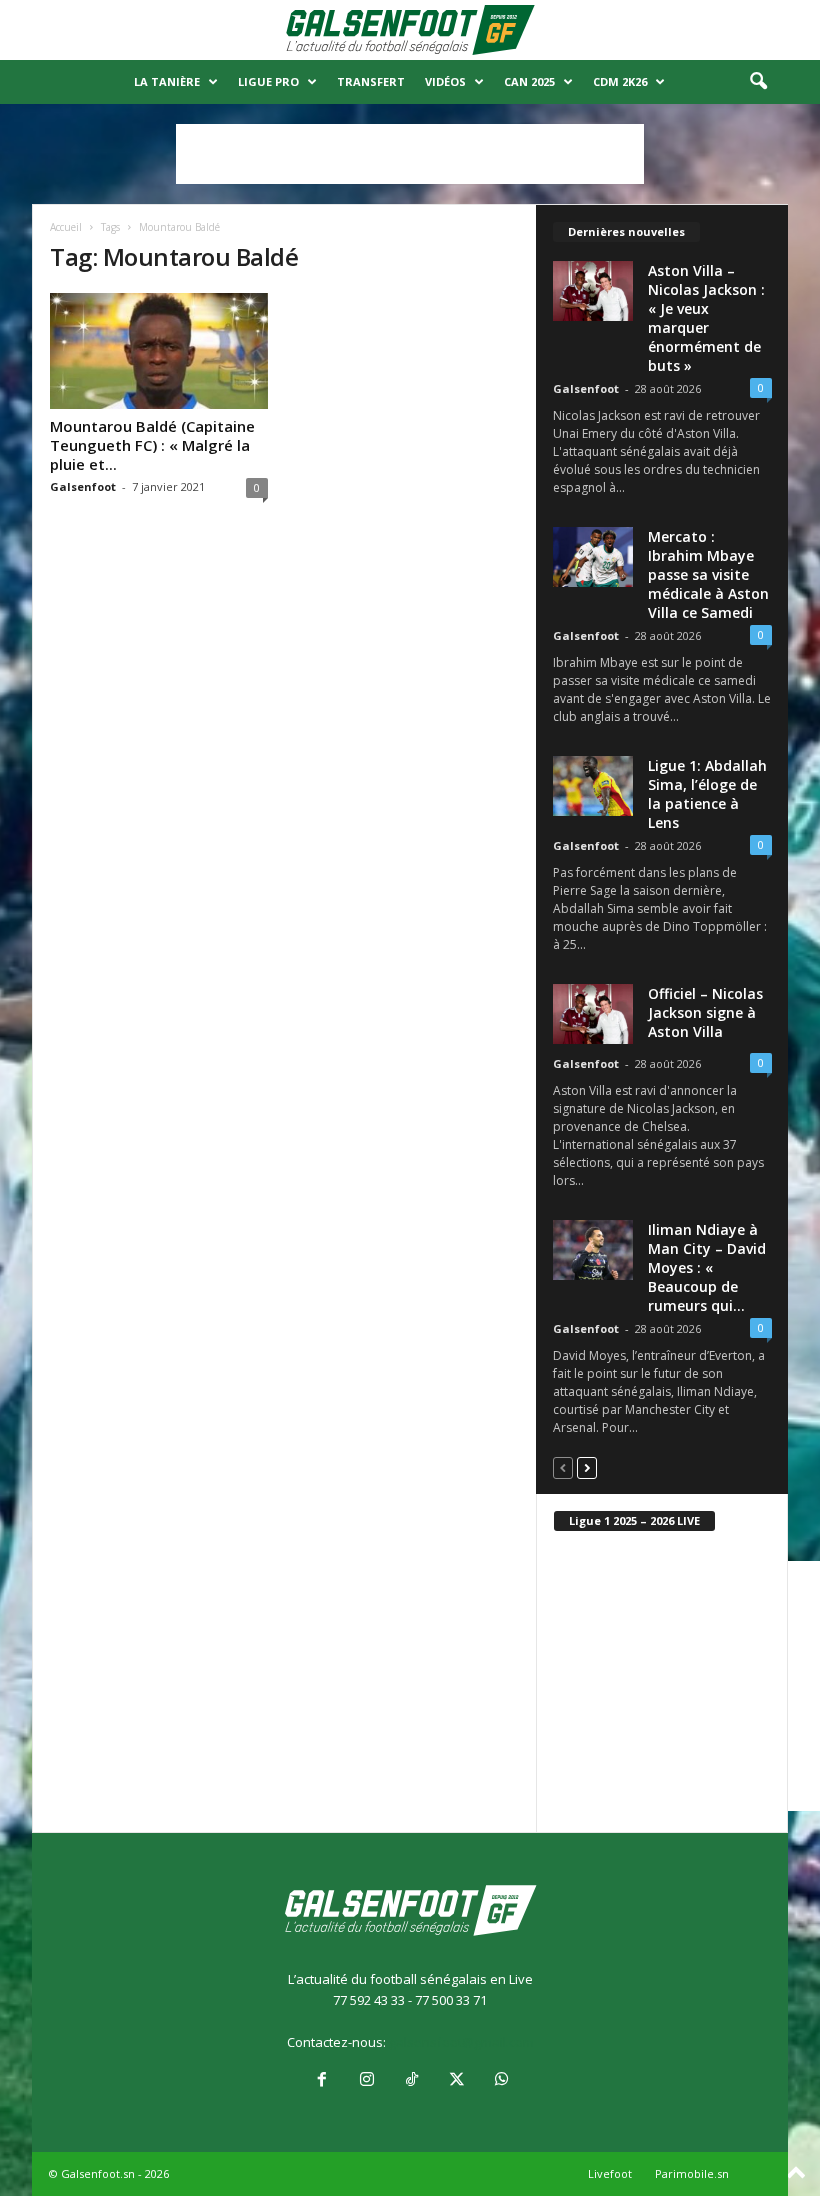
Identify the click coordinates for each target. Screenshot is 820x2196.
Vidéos (445, 81)
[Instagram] (366, 2081)
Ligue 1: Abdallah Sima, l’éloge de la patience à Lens (707, 794)
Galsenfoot (83, 486)
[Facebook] (321, 2081)
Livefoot (610, 2173)
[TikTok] (411, 2081)
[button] (758, 82)
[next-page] (587, 1467)
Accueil (66, 227)
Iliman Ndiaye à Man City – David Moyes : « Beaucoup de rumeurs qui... (707, 1267)
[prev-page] (563, 1467)
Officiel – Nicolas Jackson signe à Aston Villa (705, 1012)
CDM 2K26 (620, 81)
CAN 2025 (529, 81)
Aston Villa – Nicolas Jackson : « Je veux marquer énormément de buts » (706, 318)
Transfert (371, 81)
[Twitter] (456, 2081)
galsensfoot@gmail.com (461, 2042)
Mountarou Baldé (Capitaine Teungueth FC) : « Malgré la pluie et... (152, 445)
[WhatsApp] (500, 2081)
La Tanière (167, 81)
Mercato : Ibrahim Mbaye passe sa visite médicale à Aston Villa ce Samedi (708, 574)
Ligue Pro (268, 81)
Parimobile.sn (692, 2173)
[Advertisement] (410, 154)
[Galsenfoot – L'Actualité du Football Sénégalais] (410, 30)
